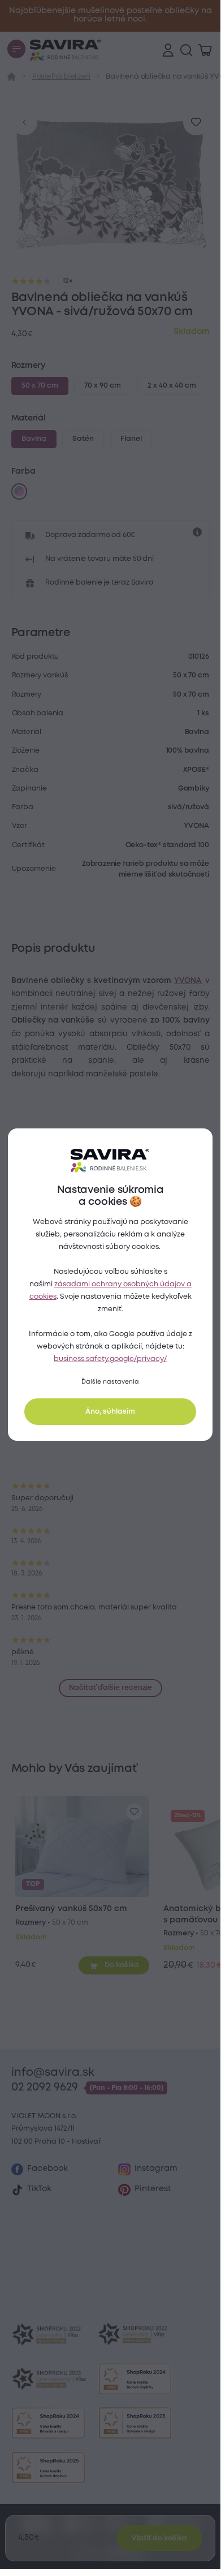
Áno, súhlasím (110, 1412)
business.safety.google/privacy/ (110, 1359)
